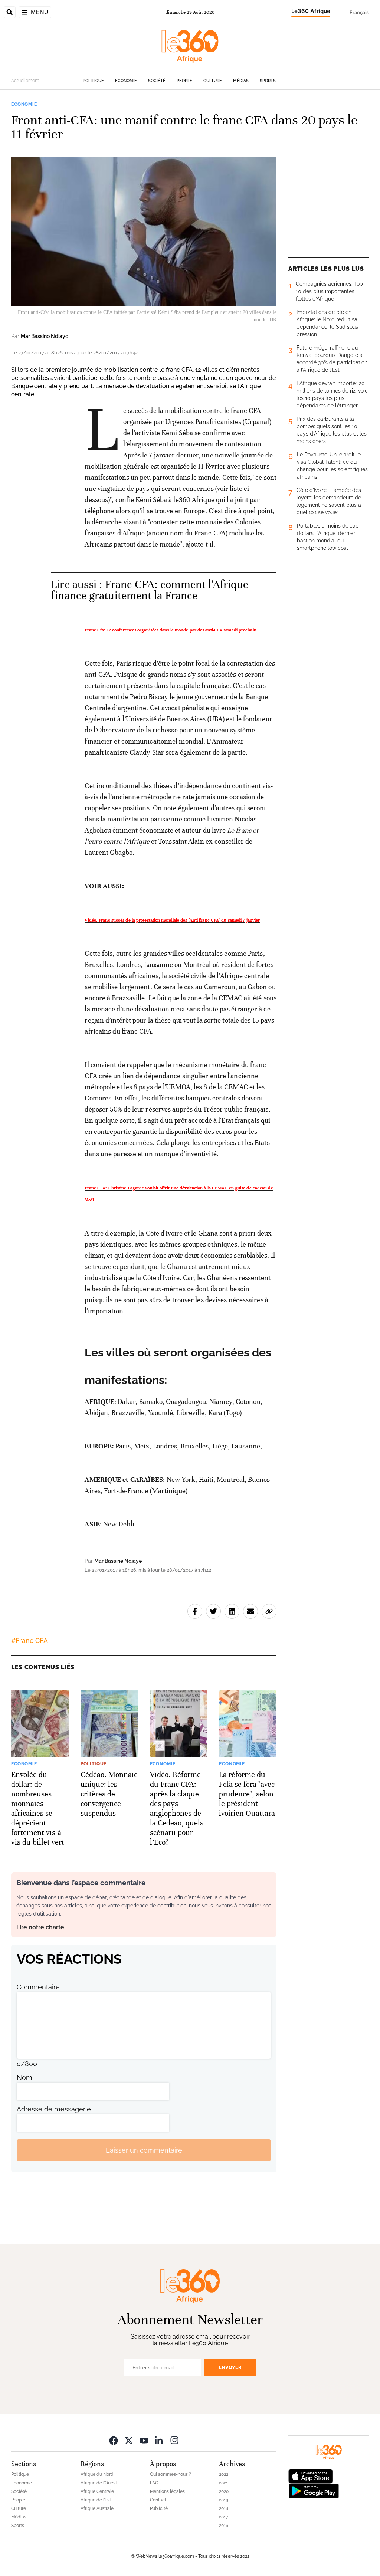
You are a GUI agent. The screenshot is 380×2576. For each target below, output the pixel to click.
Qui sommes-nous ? (171, 2474)
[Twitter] (129, 2440)
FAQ (154, 2483)
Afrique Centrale (97, 2491)
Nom (24, 2078)
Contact (158, 2500)
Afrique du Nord (97, 2474)
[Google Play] (314, 2490)
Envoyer (230, 2367)
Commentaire (38, 1987)
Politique (93, 81)
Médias (241, 81)
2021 (223, 2483)
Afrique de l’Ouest (99, 2483)
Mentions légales (167, 2491)
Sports (268, 81)
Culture (213, 81)
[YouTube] (144, 2440)
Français (359, 12)
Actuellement (25, 81)
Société (157, 81)
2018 (224, 2508)
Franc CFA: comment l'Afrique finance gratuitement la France (150, 590)
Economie (126, 81)
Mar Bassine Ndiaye (45, 336)
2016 (224, 2526)
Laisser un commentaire (144, 2150)
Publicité (159, 2508)
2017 (223, 2517)
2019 (224, 2500)
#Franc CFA (30, 1640)
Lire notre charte (40, 1927)
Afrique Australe (97, 2508)
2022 (224, 2474)
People (184, 81)
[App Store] (311, 2476)
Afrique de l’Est (96, 2500)
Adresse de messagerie (54, 2109)
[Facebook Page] (114, 2440)
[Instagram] (174, 2440)
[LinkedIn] (159, 2440)
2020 (224, 2491)
